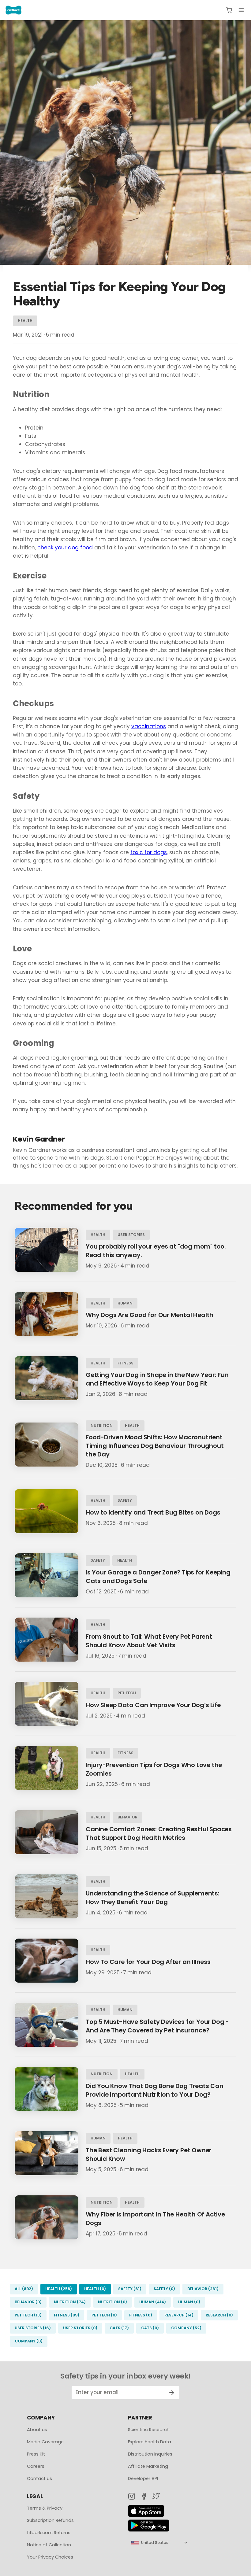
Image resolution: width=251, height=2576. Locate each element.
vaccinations (149, 726)
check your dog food (65, 548)
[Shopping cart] (229, 10)
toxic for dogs (149, 852)
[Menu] (241, 10)
